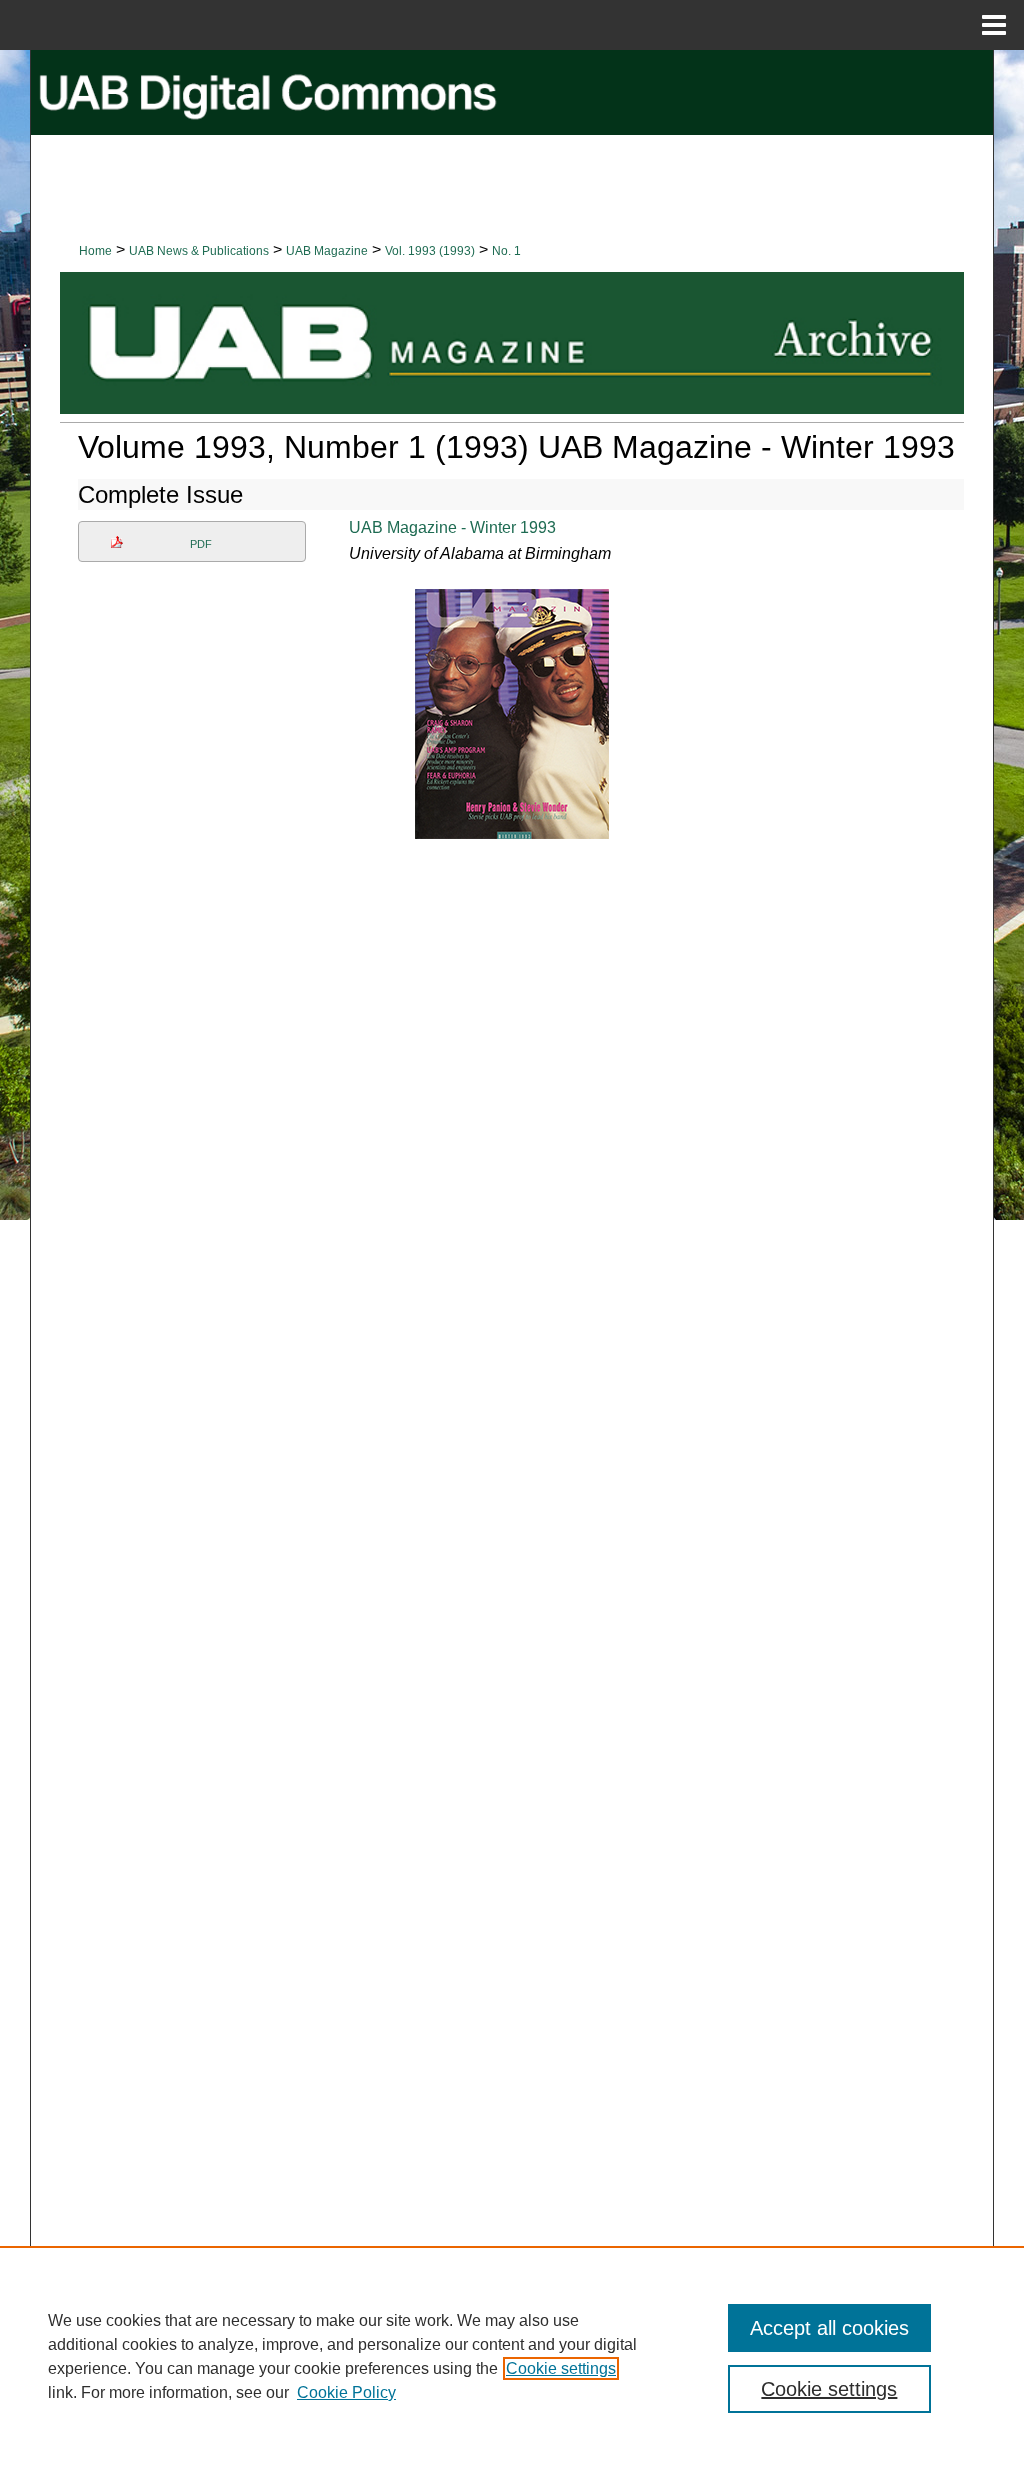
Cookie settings (561, 2368)
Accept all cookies (829, 2328)
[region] (512, 2356)
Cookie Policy (346, 2392)
